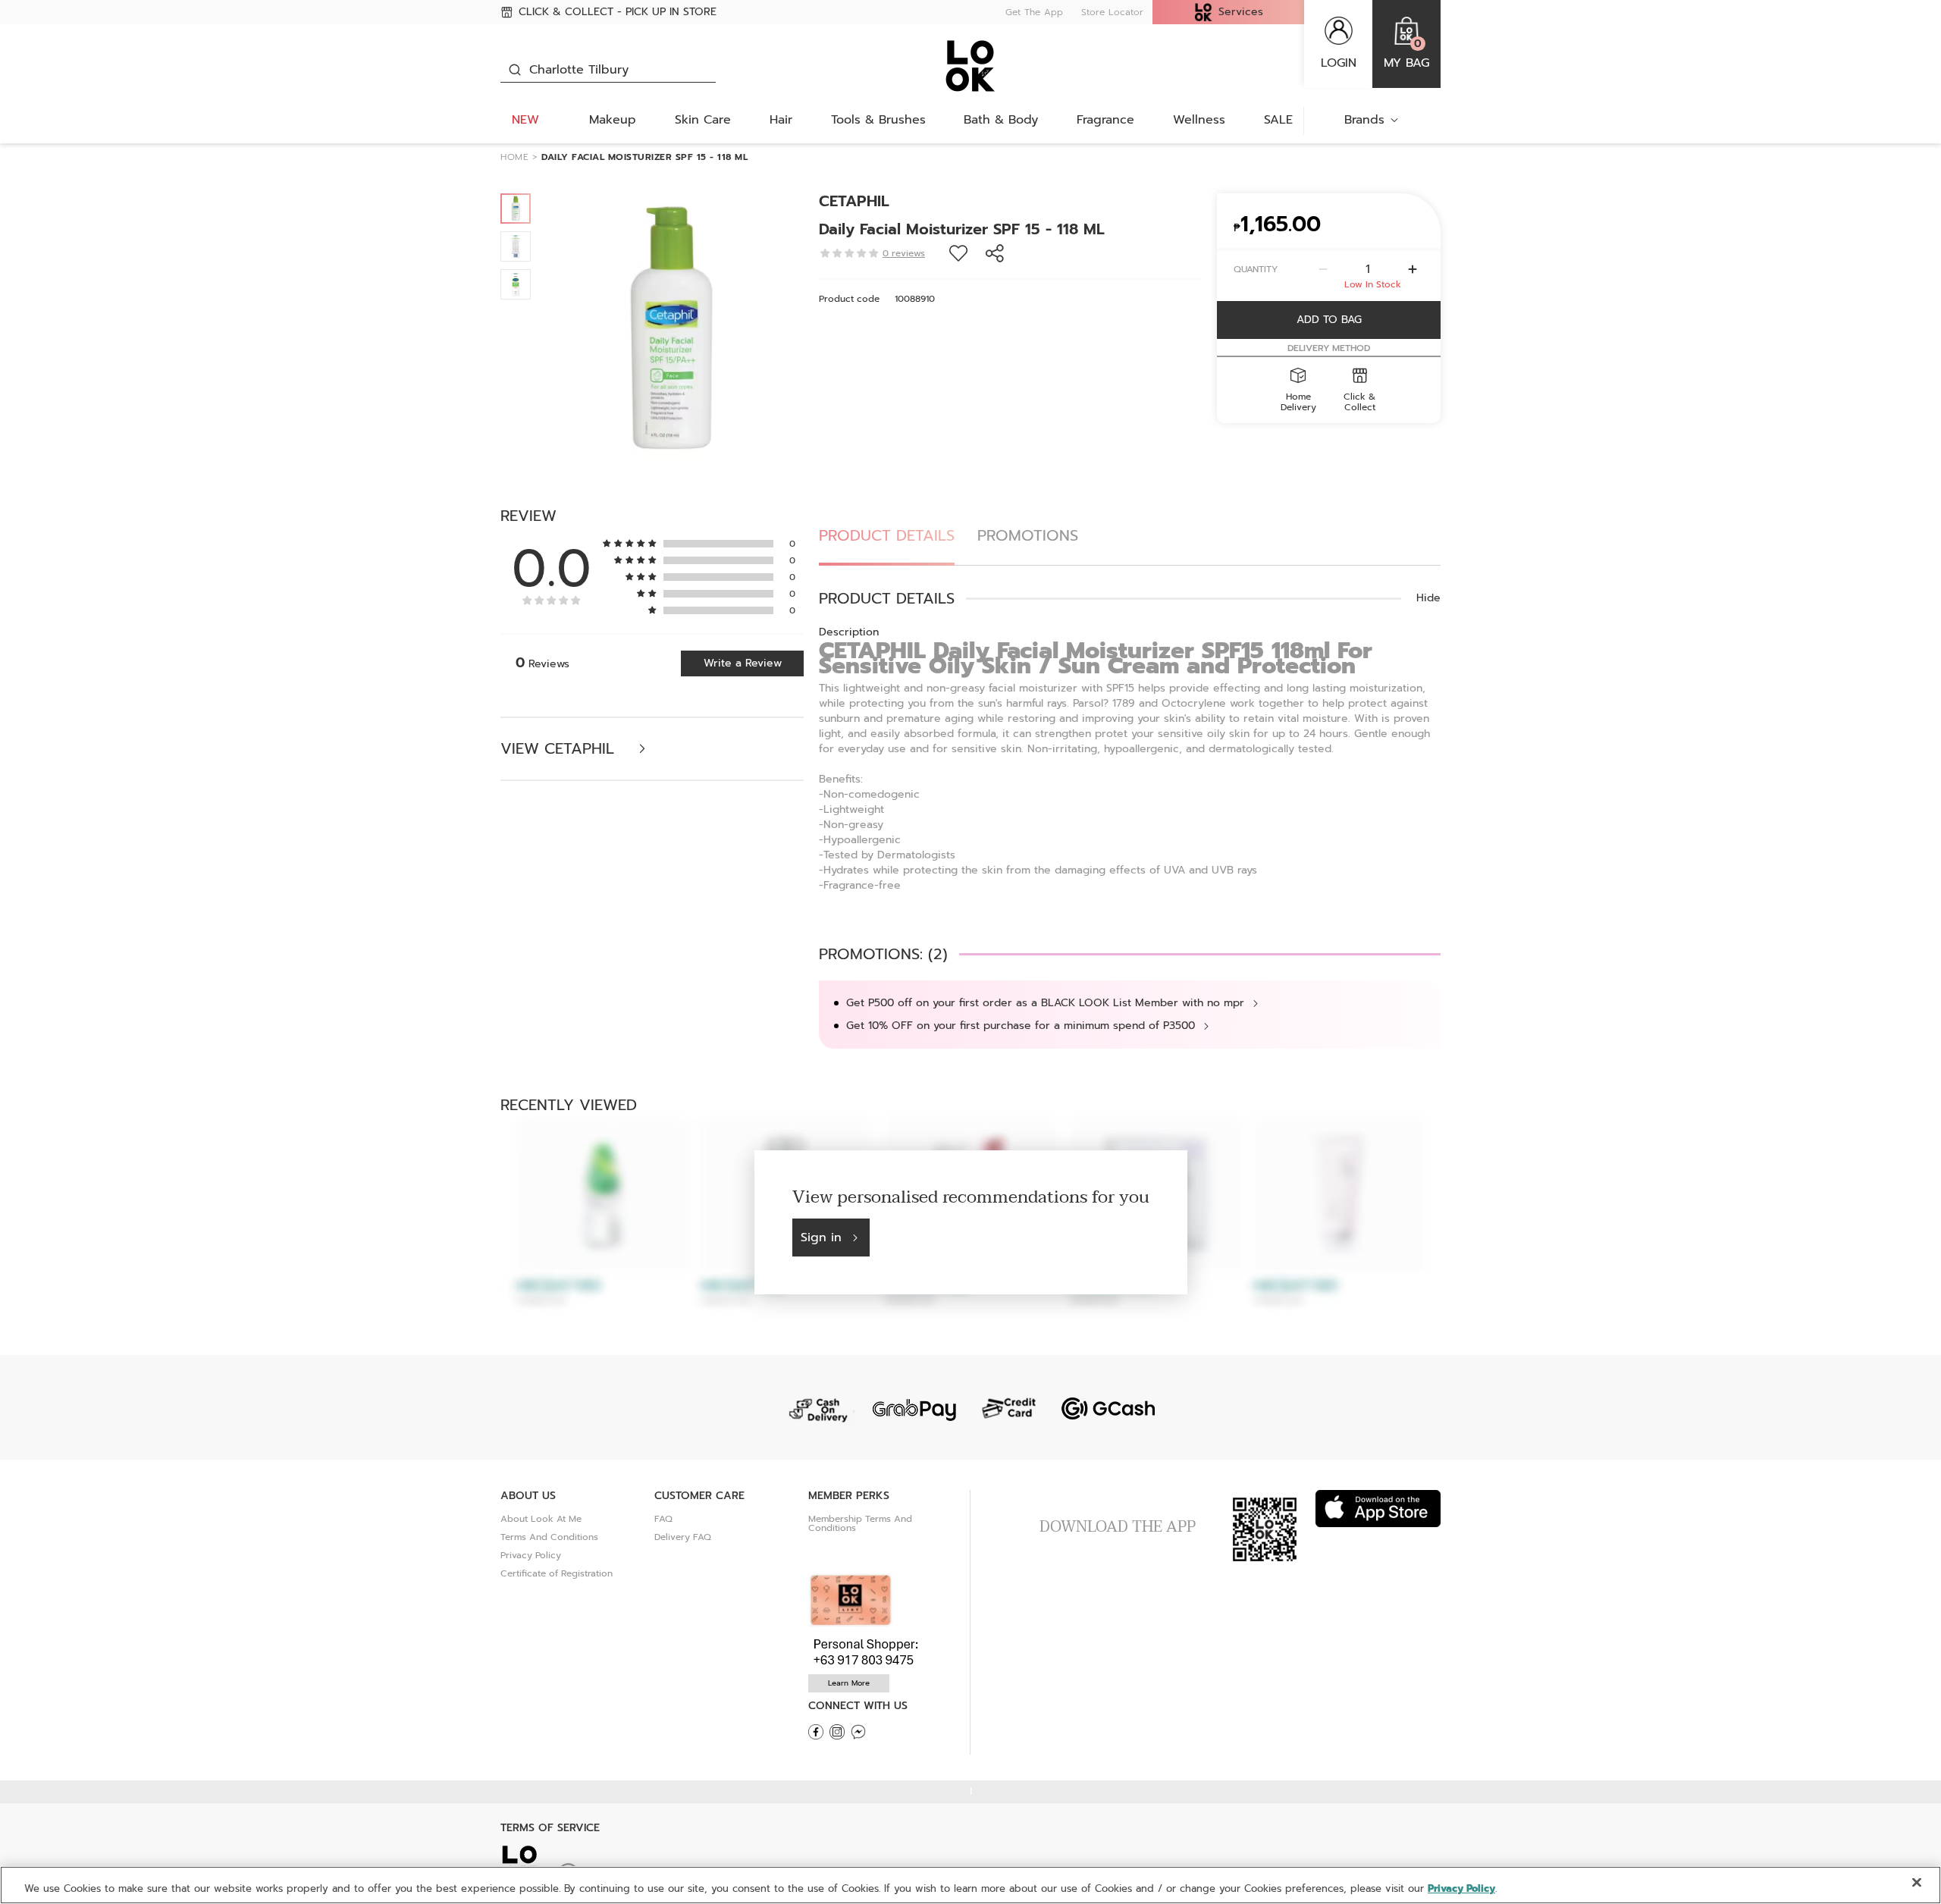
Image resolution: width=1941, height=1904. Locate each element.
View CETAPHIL (560, 749)
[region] (970, 1885)
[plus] (1413, 269)
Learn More (849, 1683)
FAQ (663, 1519)
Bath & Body (1001, 120)
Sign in (821, 1237)
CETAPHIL (854, 201)
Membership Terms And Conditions (860, 1523)
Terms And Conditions (549, 1537)
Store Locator (1112, 12)
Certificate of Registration (557, 1573)
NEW (525, 120)
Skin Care (703, 120)
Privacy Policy (531, 1555)
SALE (1278, 120)
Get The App (1034, 12)
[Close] (1917, 1883)
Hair (781, 120)
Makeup (613, 120)
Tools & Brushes (878, 120)
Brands (1364, 120)
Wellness (1199, 120)
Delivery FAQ (683, 1537)
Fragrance (1105, 120)
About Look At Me (541, 1519)
